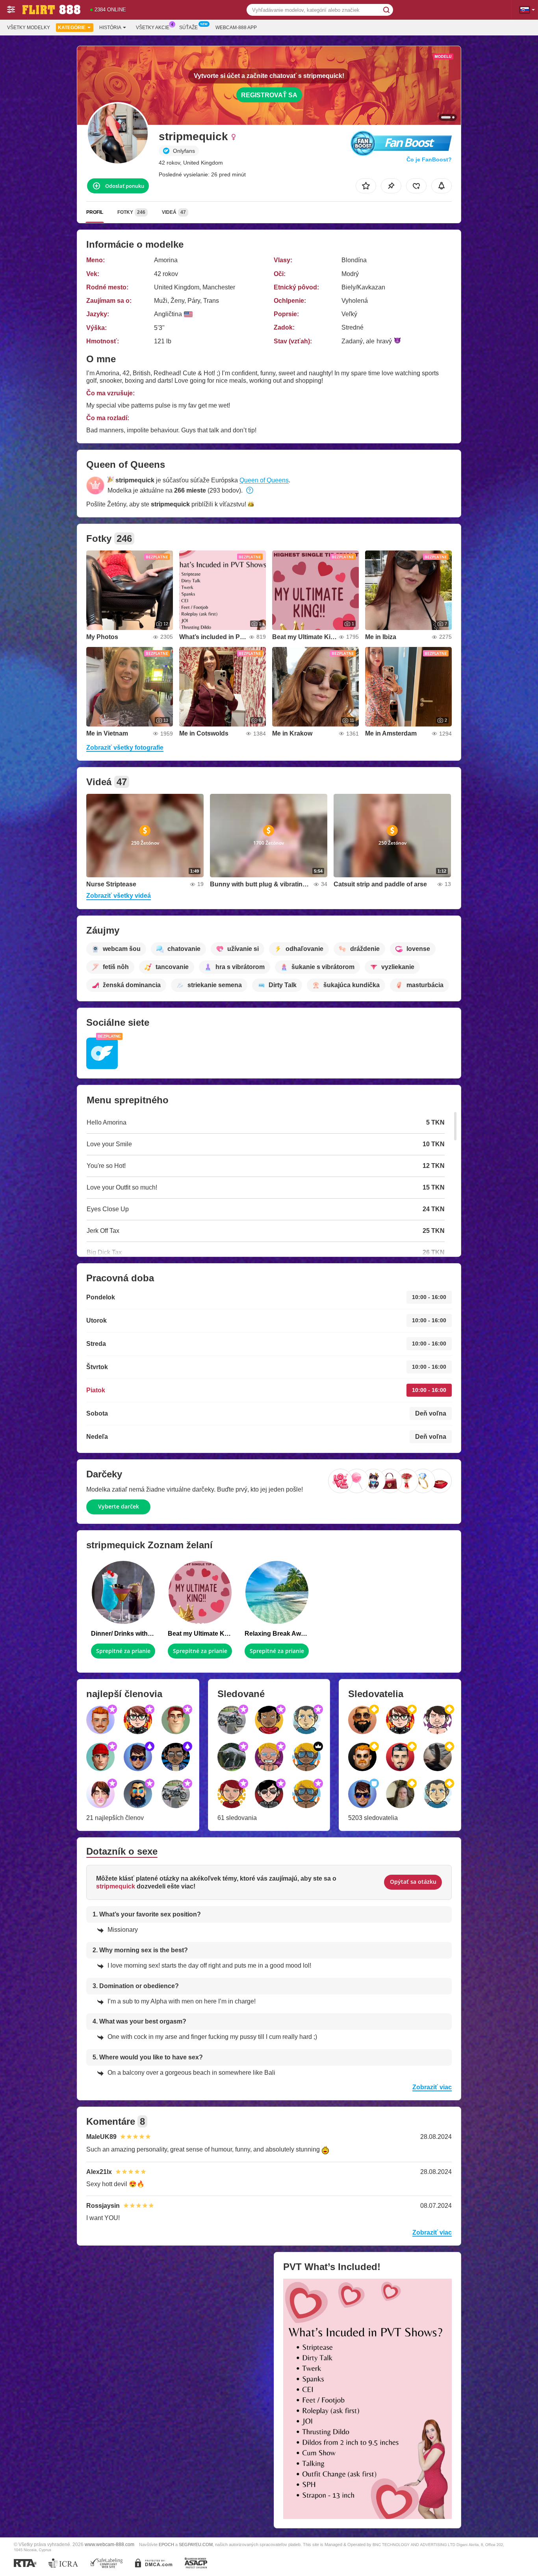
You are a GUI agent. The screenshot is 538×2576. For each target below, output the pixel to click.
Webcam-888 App (236, 28)
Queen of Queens (264, 480)
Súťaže (188, 28)
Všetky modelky (29, 28)
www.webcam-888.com (109, 2544)
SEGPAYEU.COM (196, 2544)
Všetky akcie (153, 28)
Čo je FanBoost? (429, 159)
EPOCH (166, 2544)
